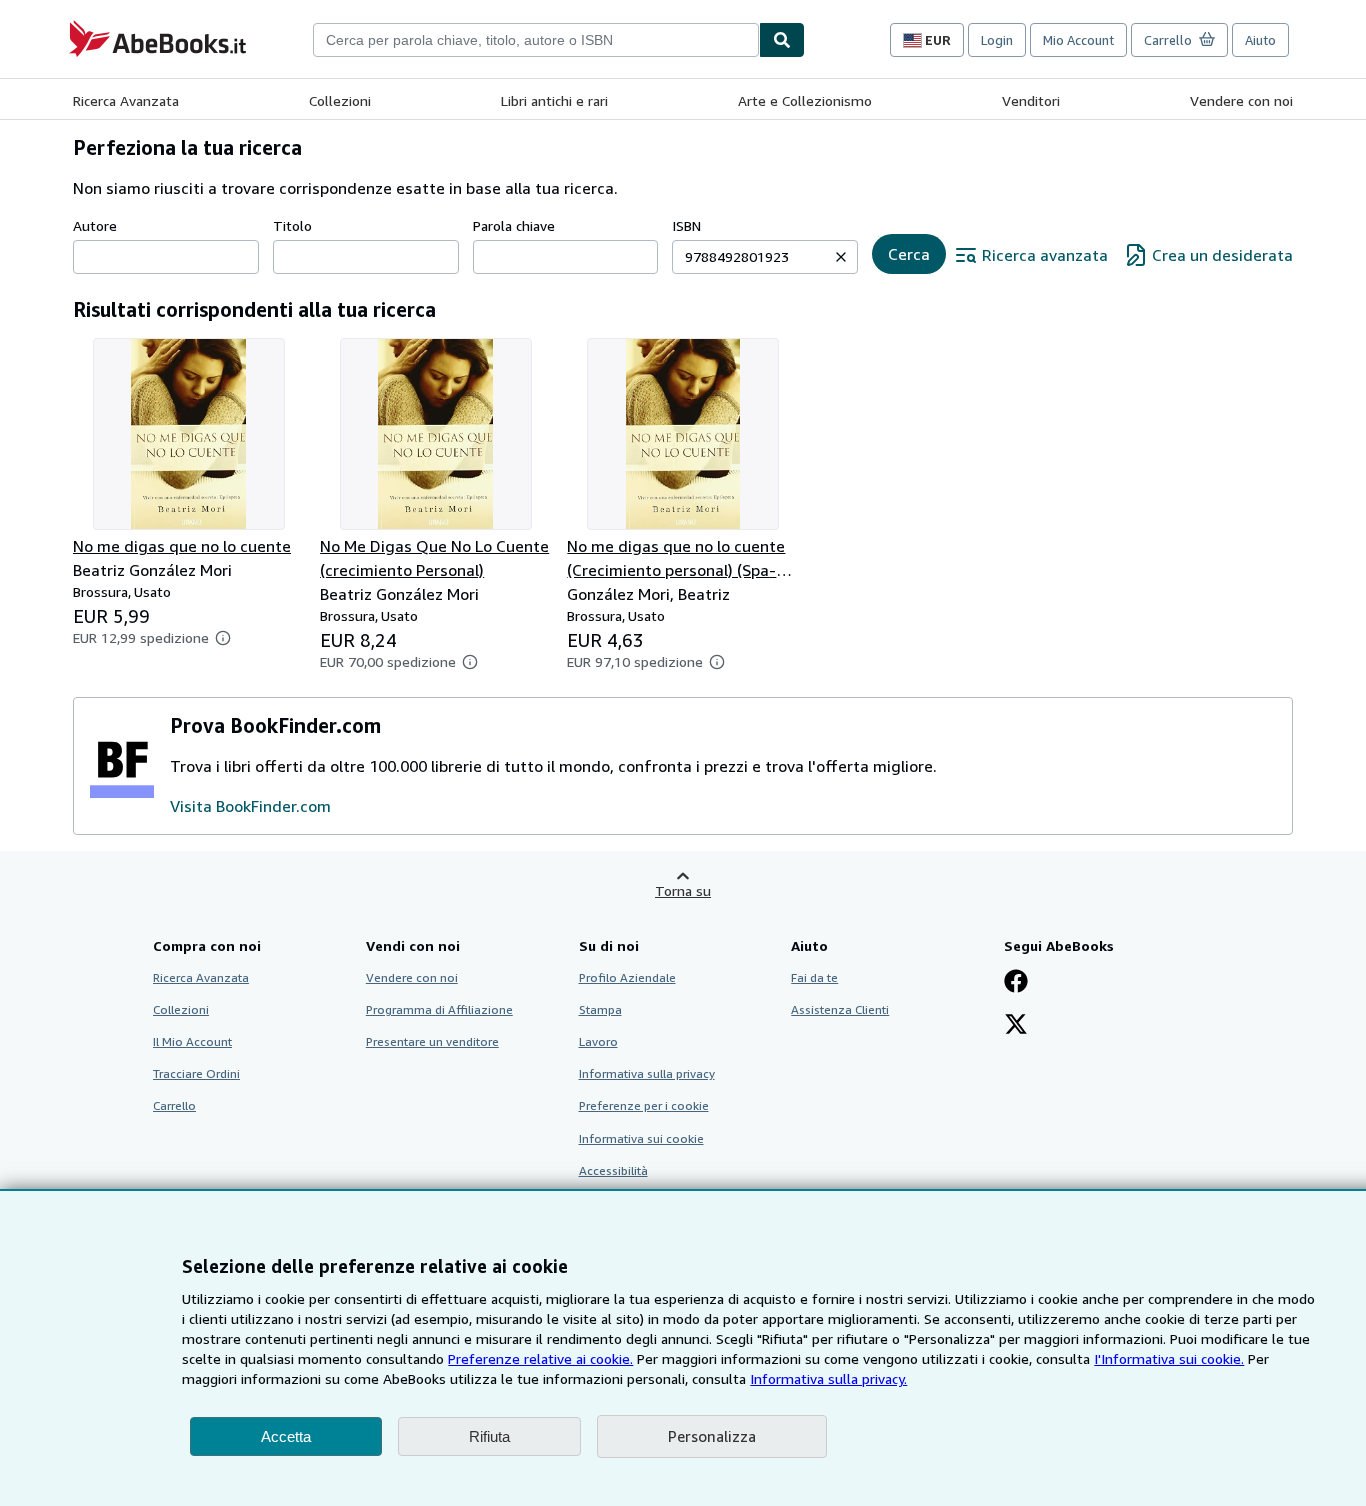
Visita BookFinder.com (250, 806)
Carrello (174, 1105)
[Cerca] (782, 40)
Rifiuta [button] (489, 1436)
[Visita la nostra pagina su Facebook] (1016, 983)
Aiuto (1260, 40)
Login (997, 40)
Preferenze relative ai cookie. (540, 1358)
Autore (95, 225)
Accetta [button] (286, 1436)
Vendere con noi (1241, 100)
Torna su (683, 890)
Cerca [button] (909, 254)
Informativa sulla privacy (647, 1073)
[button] (841, 257)
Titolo (292, 225)
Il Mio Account (192, 1041)
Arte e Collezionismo (805, 100)
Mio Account (1078, 40)
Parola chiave (514, 225)
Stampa (600, 1009)
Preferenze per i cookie (644, 1105)
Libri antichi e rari (554, 100)
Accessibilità (613, 1170)
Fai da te (814, 977)
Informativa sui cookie (641, 1138)
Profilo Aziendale (627, 977)
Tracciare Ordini (196, 1073)
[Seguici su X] (1016, 1026)
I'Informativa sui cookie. (1169, 1358)
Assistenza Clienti (840, 1009)
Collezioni (340, 100)
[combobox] (536, 40)
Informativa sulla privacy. (828, 1378)
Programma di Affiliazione (439, 1009)
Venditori (1031, 100)
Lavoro (598, 1041)
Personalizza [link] (712, 1436)
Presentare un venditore (432, 1041)
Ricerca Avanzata (126, 100)
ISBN (686, 225)
